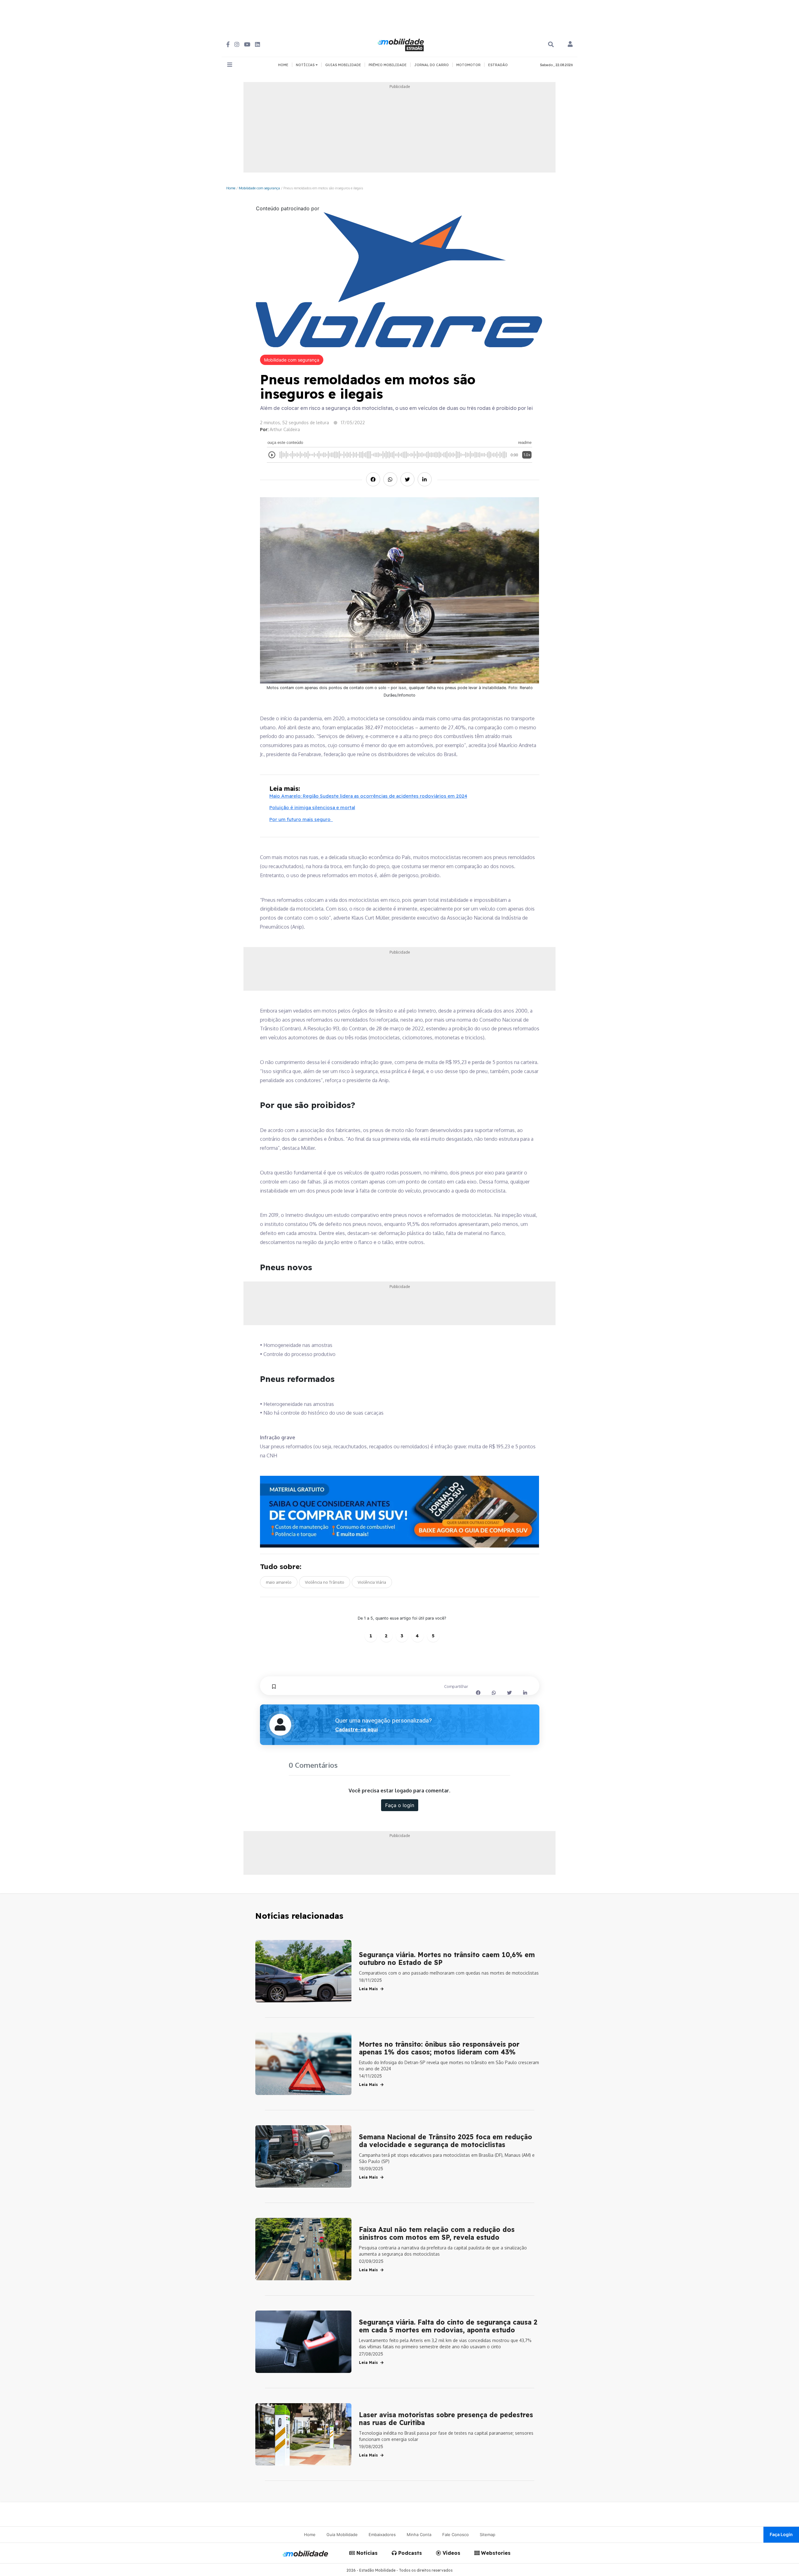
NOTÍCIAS (306, 65)
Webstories (495, 2553)
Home (231, 188)
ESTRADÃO (498, 65)
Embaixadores (382, 2535)
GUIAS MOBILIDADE (343, 65)
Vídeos (451, 2553)
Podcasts (409, 2553)
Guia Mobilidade (342, 2535)
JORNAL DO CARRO (431, 65)
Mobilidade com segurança (259, 188)
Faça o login (400, 1805)
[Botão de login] (570, 45)
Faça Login (781, 2534)
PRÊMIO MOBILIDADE (388, 65)
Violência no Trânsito (325, 1582)
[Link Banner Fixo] (400, 1512)
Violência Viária (372, 1582)
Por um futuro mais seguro (301, 819)
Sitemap (488, 2535)
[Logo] (402, 44)
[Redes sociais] (228, 44)
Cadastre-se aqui (356, 1729)
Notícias (366, 2553)
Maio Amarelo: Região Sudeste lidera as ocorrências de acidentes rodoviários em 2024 (368, 796)
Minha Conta (419, 2535)
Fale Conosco (456, 2535)
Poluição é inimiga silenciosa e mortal (312, 807)
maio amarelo (279, 1582)
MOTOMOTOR (468, 65)
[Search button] (551, 44)
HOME (283, 65)
